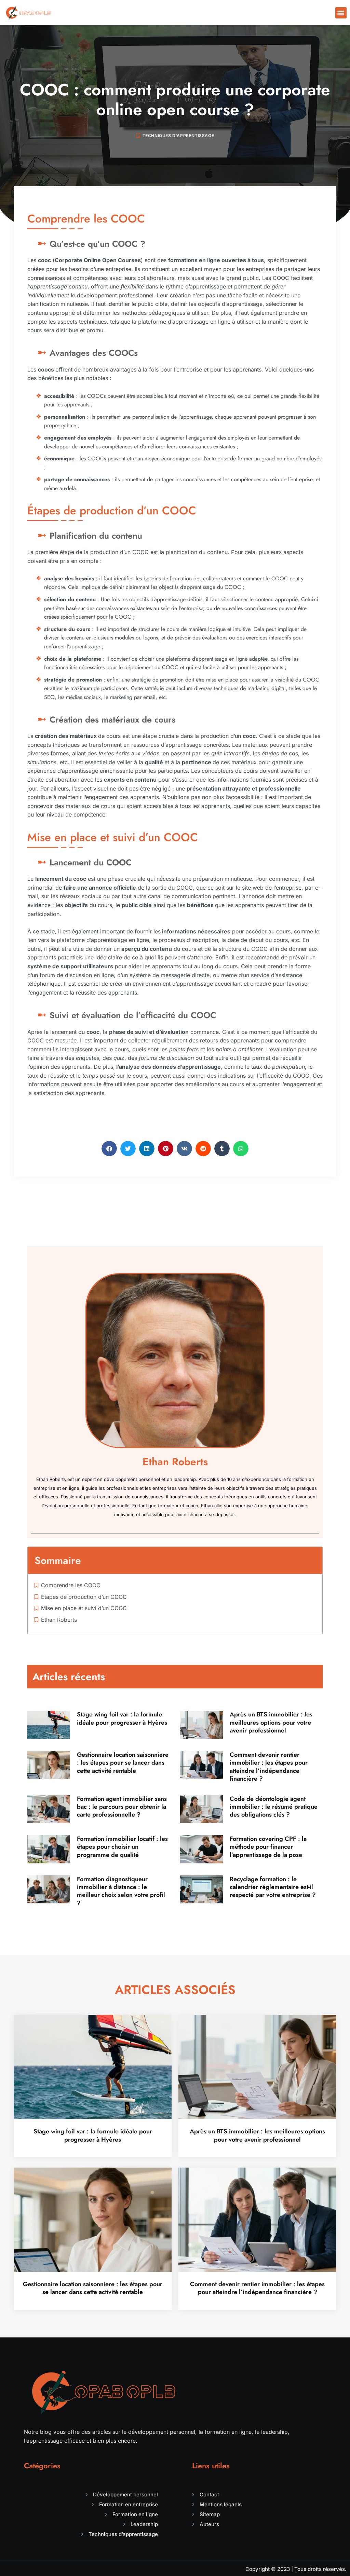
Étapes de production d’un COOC (84, 1597)
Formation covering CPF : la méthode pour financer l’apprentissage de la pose (268, 1847)
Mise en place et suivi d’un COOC (84, 1608)
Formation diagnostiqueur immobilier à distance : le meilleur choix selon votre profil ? (121, 1891)
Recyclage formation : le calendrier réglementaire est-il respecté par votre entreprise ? (273, 1887)
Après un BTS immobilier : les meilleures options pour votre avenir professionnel (271, 1722)
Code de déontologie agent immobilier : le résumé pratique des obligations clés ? (274, 1807)
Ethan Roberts (59, 1620)
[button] (341, 13)
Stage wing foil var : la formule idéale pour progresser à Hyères (122, 1718)
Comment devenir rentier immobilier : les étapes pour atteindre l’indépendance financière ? (269, 1767)
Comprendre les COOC (71, 1585)
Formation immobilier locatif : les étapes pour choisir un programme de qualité (122, 1847)
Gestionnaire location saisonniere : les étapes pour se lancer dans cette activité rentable (123, 1763)
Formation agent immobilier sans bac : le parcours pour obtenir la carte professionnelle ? (122, 1807)
